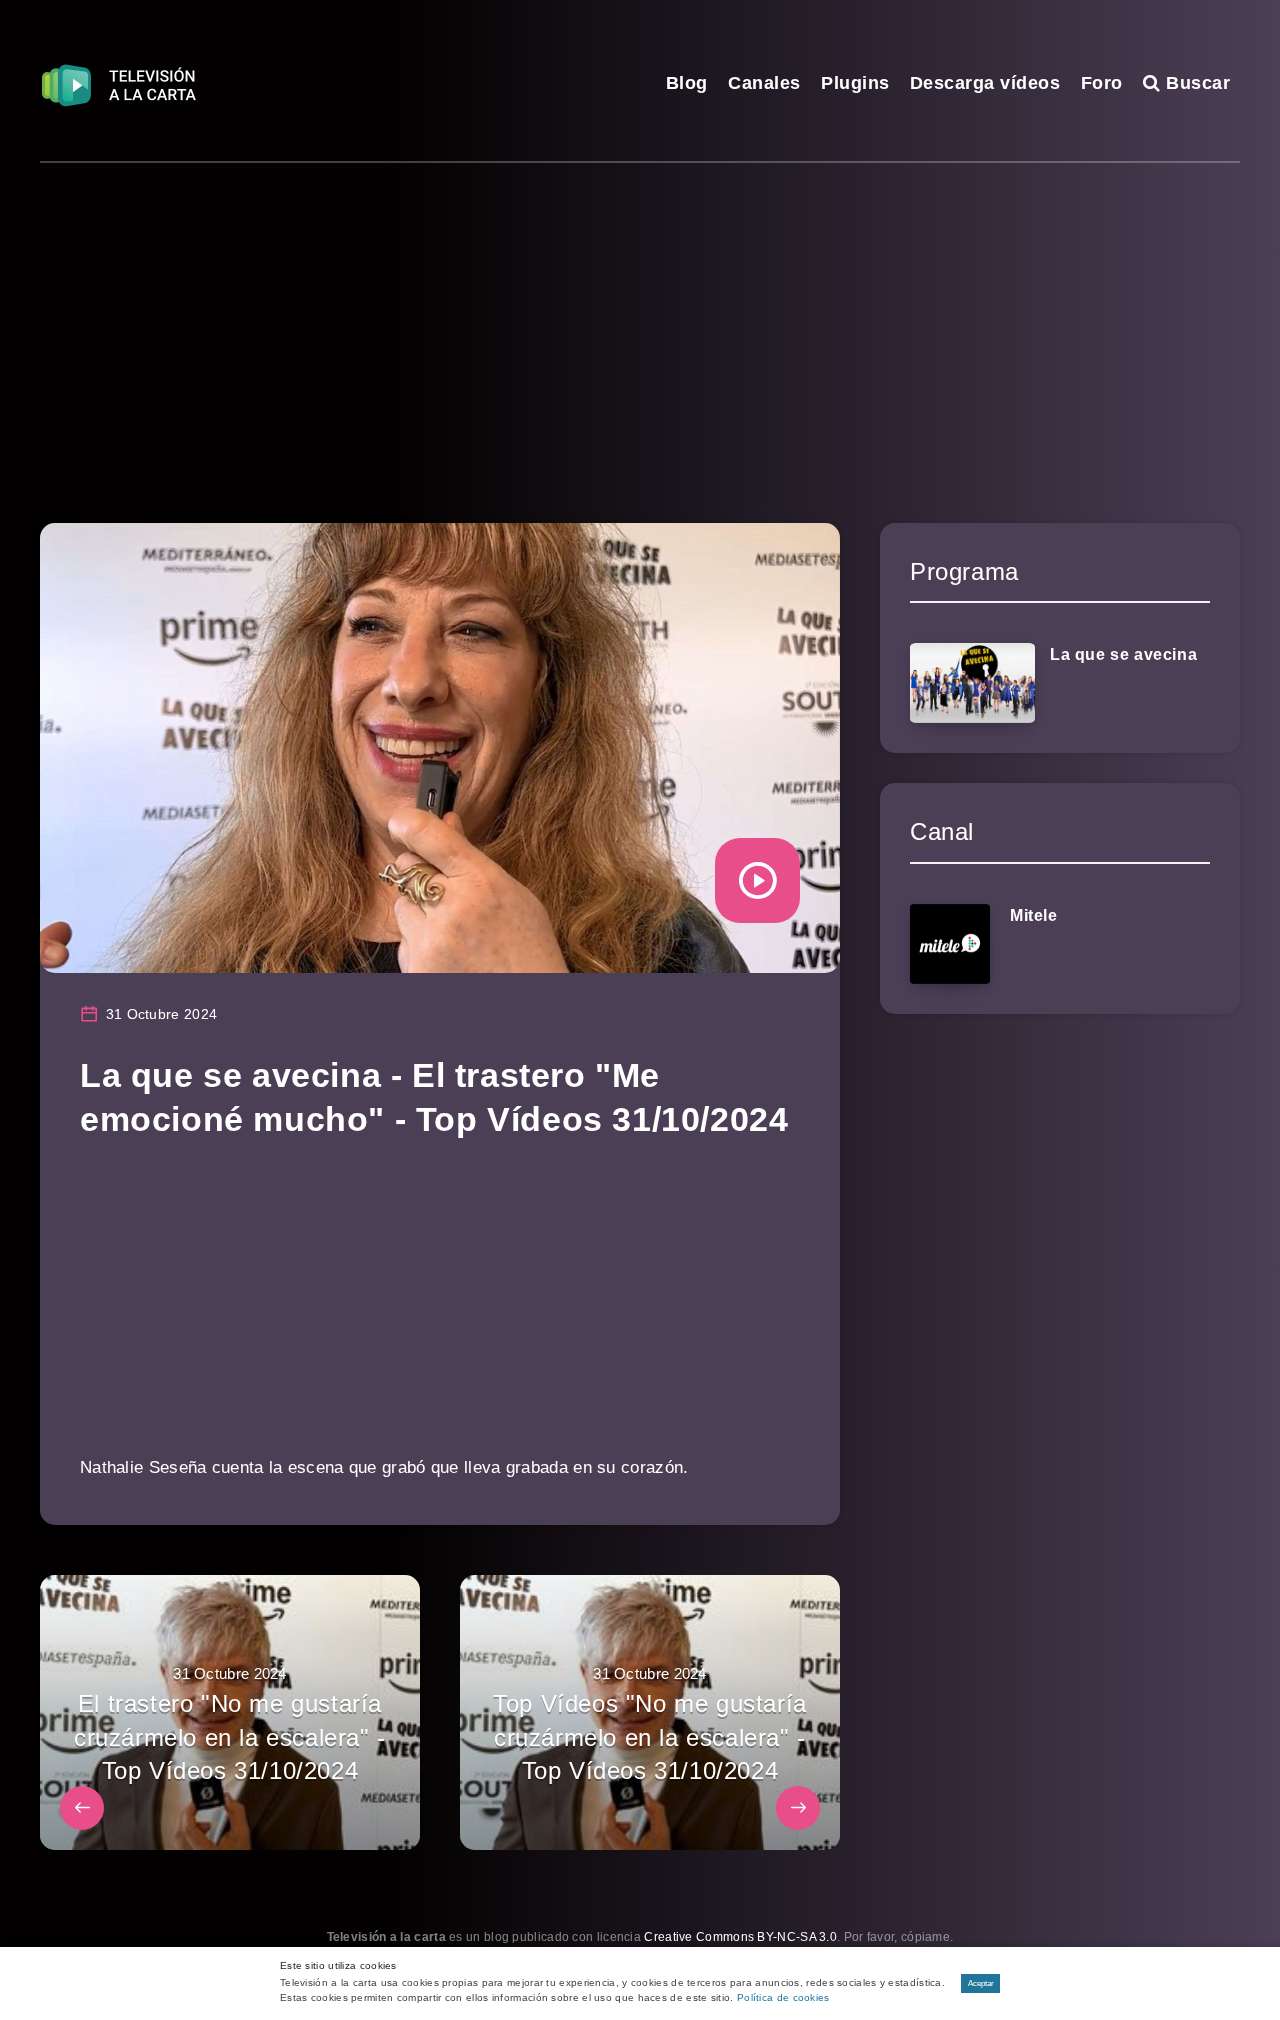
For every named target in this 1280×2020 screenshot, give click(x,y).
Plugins (855, 83)
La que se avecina (1123, 654)
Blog (687, 83)
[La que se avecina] (972, 683)
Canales (764, 83)
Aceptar (981, 1983)
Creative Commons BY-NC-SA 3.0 (740, 1937)
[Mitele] (950, 944)
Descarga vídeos (985, 83)
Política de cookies (783, 1997)
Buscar (1195, 83)
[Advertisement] (640, 313)
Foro (1102, 83)
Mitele (1034, 915)
